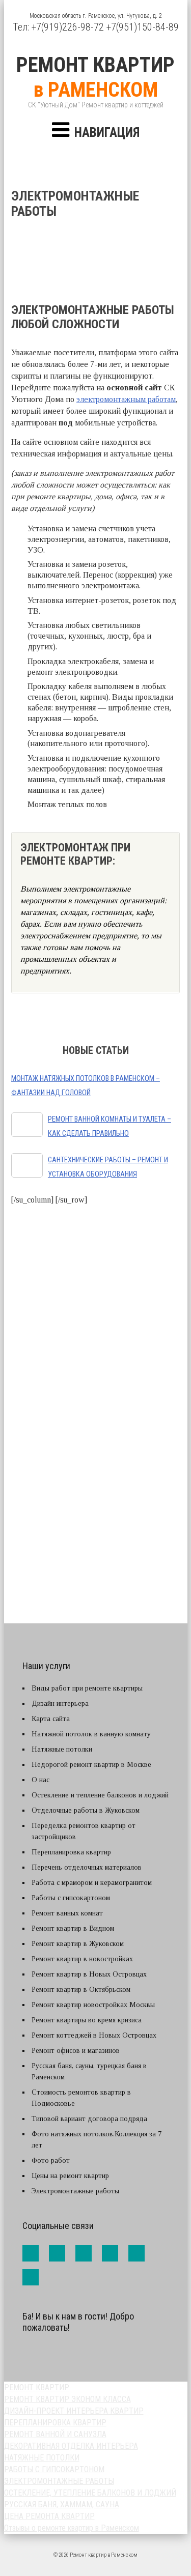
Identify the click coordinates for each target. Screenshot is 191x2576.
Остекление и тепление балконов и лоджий (100, 1795)
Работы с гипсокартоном (71, 1898)
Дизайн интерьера (60, 1704)
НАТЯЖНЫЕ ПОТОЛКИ (42, 2458)
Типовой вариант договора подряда (89, 2119)
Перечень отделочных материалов (87, 1867)
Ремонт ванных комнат (67, 1913)
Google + (110, 2253)
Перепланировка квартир (71, 1852)
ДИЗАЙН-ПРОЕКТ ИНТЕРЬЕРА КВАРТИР (74, 2411)
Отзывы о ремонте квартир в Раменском (72, 2528)
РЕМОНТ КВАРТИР (37, 2387)
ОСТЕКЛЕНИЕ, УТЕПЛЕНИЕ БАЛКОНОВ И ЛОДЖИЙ (90, 2493)
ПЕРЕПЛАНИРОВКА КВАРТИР (55, 2423)
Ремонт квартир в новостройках (82, 1959)
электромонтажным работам (126, 399)
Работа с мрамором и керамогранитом (92, 1883)
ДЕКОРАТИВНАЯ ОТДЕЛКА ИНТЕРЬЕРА (71, 2446)
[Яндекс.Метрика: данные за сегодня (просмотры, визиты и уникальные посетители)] (45, 2352)
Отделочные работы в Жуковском (86, 1810)
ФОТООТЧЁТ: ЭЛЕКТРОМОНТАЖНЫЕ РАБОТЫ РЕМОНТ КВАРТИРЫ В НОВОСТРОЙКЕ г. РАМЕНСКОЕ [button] (99, 1501)
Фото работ (51, 2160)
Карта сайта (51, 1719)
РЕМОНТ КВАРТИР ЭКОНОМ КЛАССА (67, 2399)
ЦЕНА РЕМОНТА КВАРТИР (49, 2516)
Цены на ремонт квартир (70, 2176)
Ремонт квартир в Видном (73, 1928)
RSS (31, 2277)
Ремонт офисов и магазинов (76, 2051)
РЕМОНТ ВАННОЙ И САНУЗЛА (55, 2434)
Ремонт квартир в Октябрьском (81, 1990)
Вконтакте (57, 2253)
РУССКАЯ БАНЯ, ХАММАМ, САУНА (62, 2505)
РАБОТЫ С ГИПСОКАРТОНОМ (54, 2469)
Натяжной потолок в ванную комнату (91, 1734)
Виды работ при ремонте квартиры (87, 1688)
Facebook (31, 2253)
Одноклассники (137, 2253)
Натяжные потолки (62, 1749)
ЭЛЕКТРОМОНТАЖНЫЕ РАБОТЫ (59, 2481)
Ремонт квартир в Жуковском (78, 1944)
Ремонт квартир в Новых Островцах (89, 1974)
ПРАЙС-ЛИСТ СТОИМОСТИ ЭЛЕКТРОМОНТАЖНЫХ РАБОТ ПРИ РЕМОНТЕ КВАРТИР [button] (96, 1378)
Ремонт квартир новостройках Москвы (93, 2005)
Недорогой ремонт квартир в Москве (91, 1765)
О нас (40, 1780)
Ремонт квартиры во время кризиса (87, 2020)
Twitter (84, 2253)
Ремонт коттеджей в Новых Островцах (94, 2035)
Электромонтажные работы (75, 2191)
